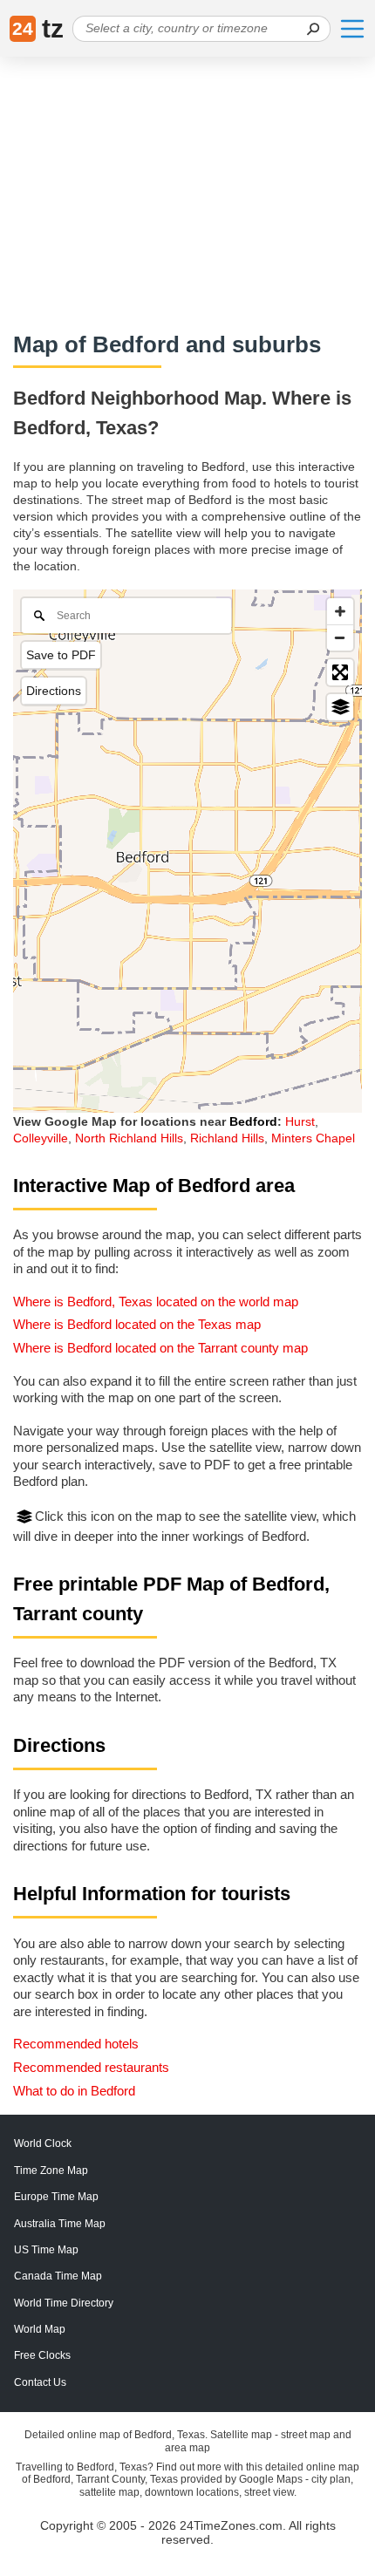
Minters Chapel (313, 1138)
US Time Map (46, 2250)
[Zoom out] (340, 637)
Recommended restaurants (91, 2067)
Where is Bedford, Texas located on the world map (156, 1302)
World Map (40, 2329)
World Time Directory (64, 2303)
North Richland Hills (129, 1138)
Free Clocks (42, 2355)
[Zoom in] (340, 611)
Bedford (253, 1121)
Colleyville (41, 1138)
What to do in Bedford (74, 2091)
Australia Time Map (60, 2224)
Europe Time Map (56, 2197)
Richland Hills (227, 1138)
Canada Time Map (58, 2276)
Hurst (300, 1121)
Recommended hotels (76, 2044)
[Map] (187, 851)
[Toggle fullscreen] (340, 672)
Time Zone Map (51, 2171)
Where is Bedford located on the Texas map (137, 1324)
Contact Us (40, 2382)
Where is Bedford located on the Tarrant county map (160, 1348)
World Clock (43, 2143)
